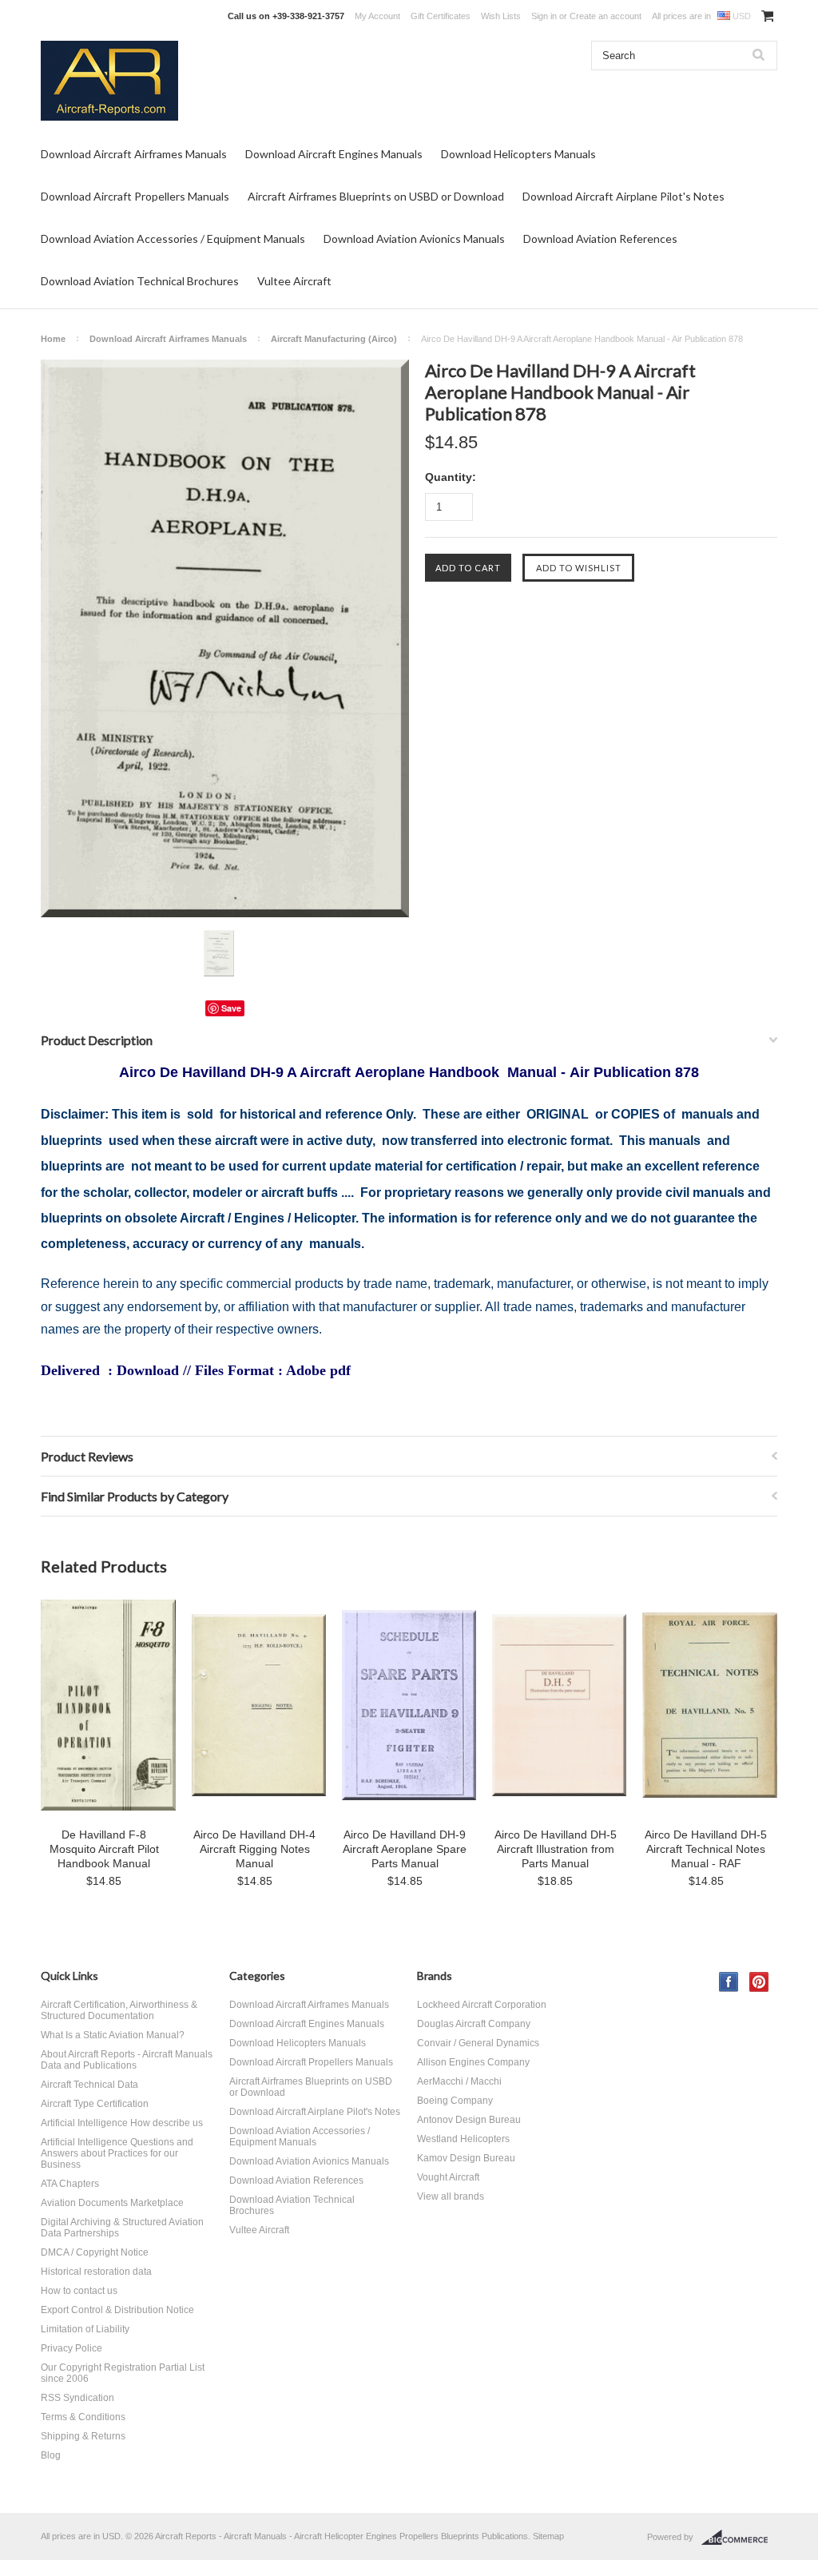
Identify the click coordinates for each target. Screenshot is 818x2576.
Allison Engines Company (473, 2062)
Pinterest (759, 1982)
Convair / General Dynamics (478, 2043)
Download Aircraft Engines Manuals (334, 154)
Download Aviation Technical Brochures (140, 281)
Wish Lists (501, 16)
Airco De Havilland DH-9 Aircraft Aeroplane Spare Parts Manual (405, 1849)
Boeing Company (455, 2101)
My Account (377, 16)
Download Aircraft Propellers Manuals (135, 196)
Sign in (544, 16)
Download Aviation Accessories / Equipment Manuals (173, 239)
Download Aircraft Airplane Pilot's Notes (623, 196)
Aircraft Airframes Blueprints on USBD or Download (376, 196)
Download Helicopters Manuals (518, 154)
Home (53, 339)
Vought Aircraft (448, 2177)
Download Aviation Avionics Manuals (414, 239)
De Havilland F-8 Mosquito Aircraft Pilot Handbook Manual (104, 1849)
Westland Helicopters (463, 2139)
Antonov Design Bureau (469, 2120)
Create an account (606, 16)
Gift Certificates (441, 16)
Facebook (729, 1982)
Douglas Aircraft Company (474, 2024)
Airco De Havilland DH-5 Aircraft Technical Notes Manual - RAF (706, 1849)
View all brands (451, 2196)
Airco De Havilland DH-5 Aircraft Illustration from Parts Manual (556, 1849)
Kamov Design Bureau (466, 2158)
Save (231, 1008)
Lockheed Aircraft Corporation (482, 2005)
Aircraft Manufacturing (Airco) (334, 339)
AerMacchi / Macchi (459, 2081)
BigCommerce (739, 2538)
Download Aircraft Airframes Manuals (134, 154)
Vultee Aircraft (294, 281)
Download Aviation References (600, 239)
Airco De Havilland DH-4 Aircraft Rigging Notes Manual (254, 1849)
